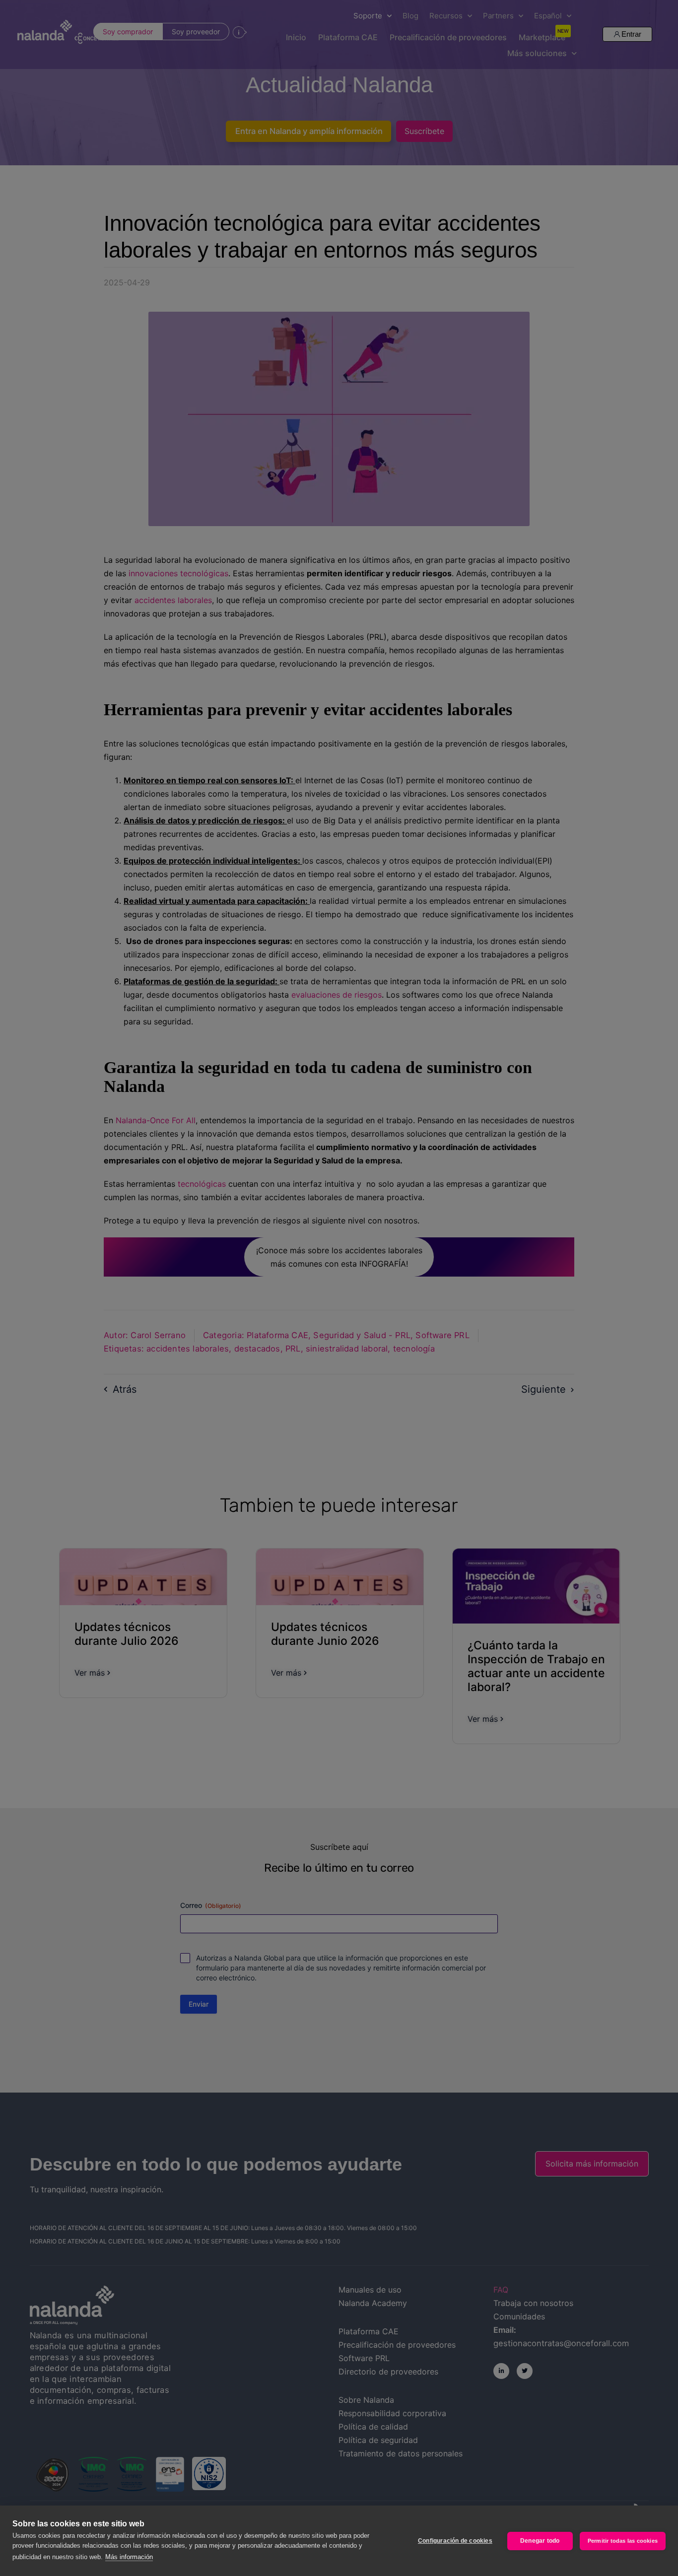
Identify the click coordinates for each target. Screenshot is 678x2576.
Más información (129, 2557)
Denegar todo (540, 2541)
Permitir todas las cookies (623, 2541)
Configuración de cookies (455, 2541)
